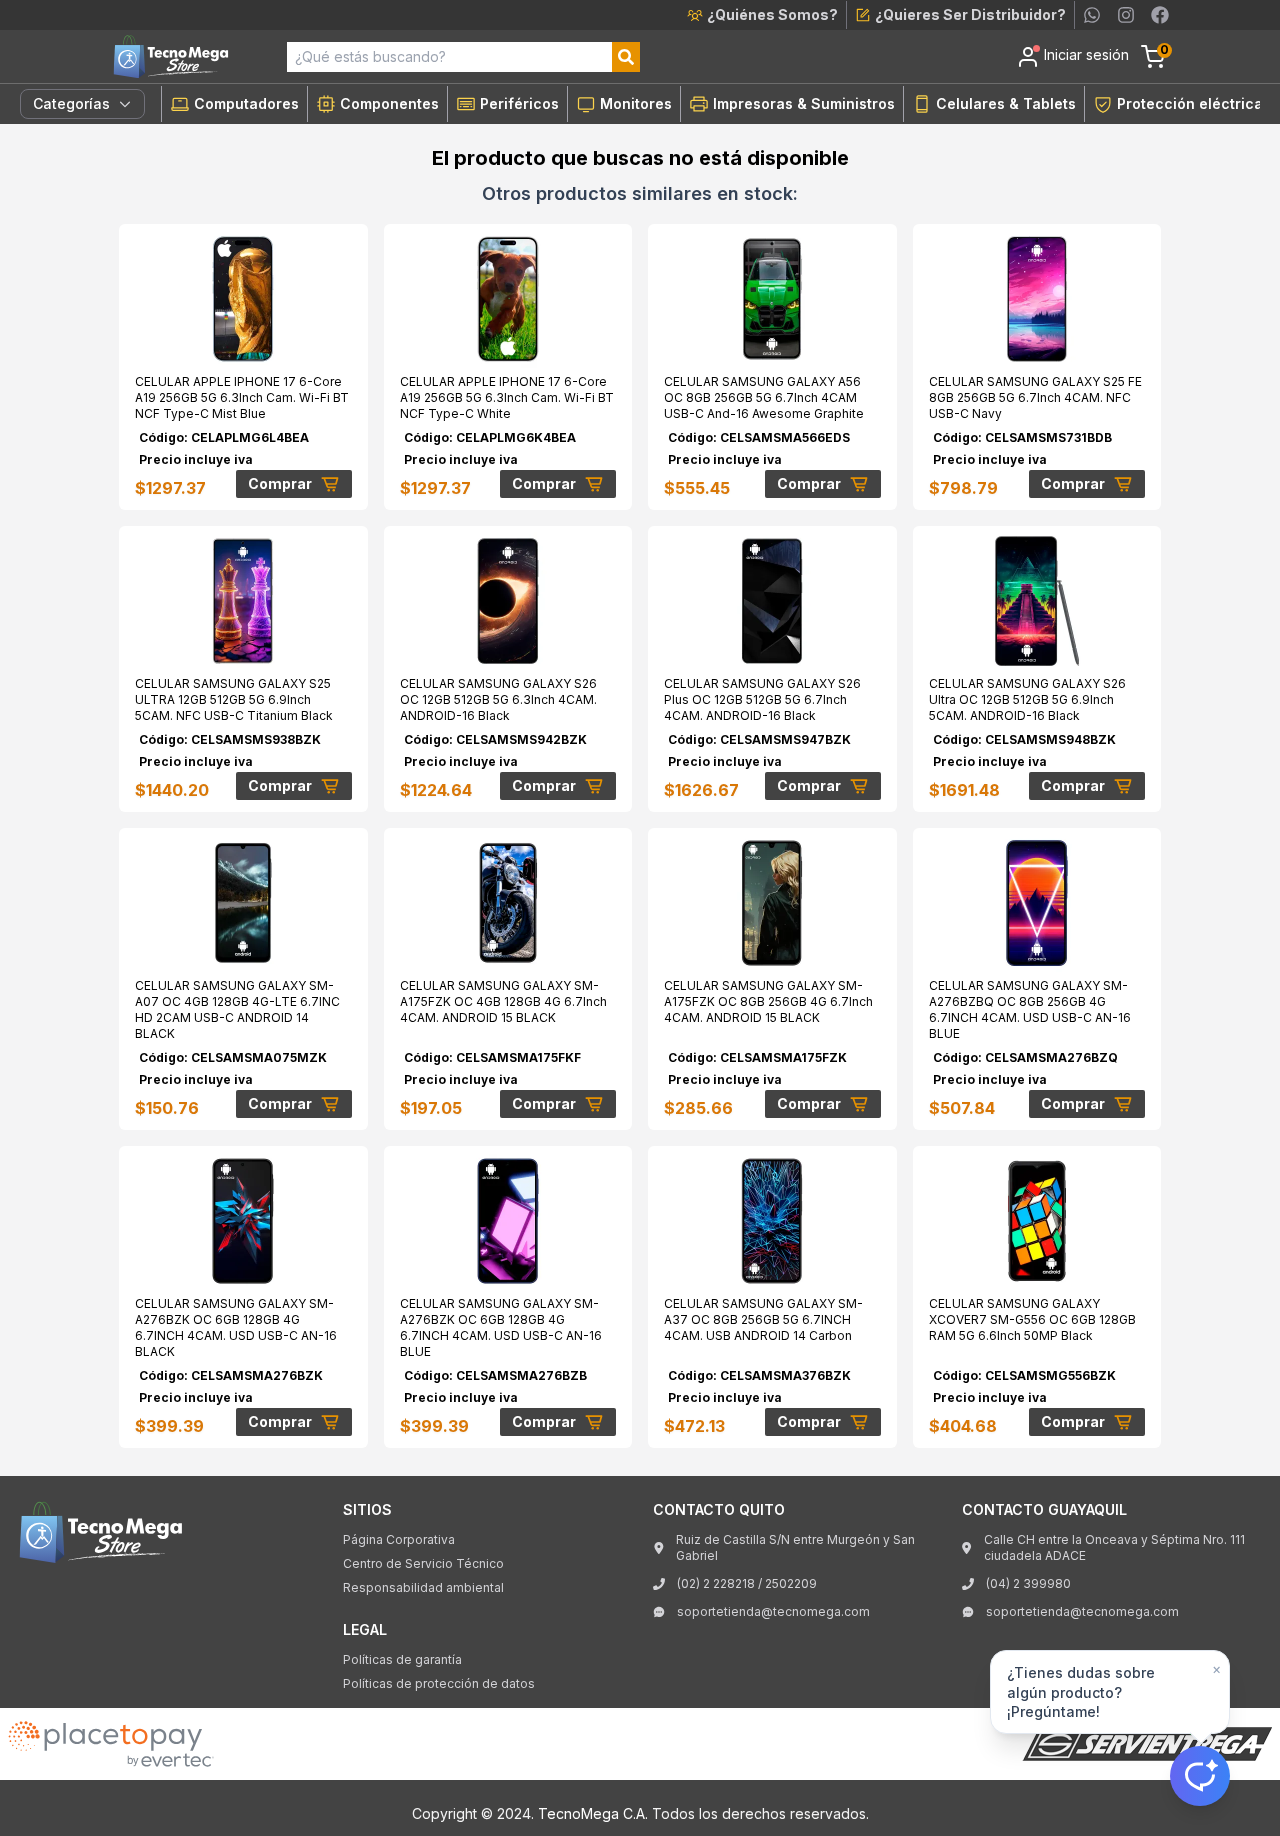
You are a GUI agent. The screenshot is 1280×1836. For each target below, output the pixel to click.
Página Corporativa (399, 1539)
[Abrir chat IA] (1200, 1776)
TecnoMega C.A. (593, 1813)
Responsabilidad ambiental (423, 1587)
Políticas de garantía (402, 1659)
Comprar (280, 483)
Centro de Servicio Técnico (423, 1563)
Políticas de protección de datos (439, 1683)
